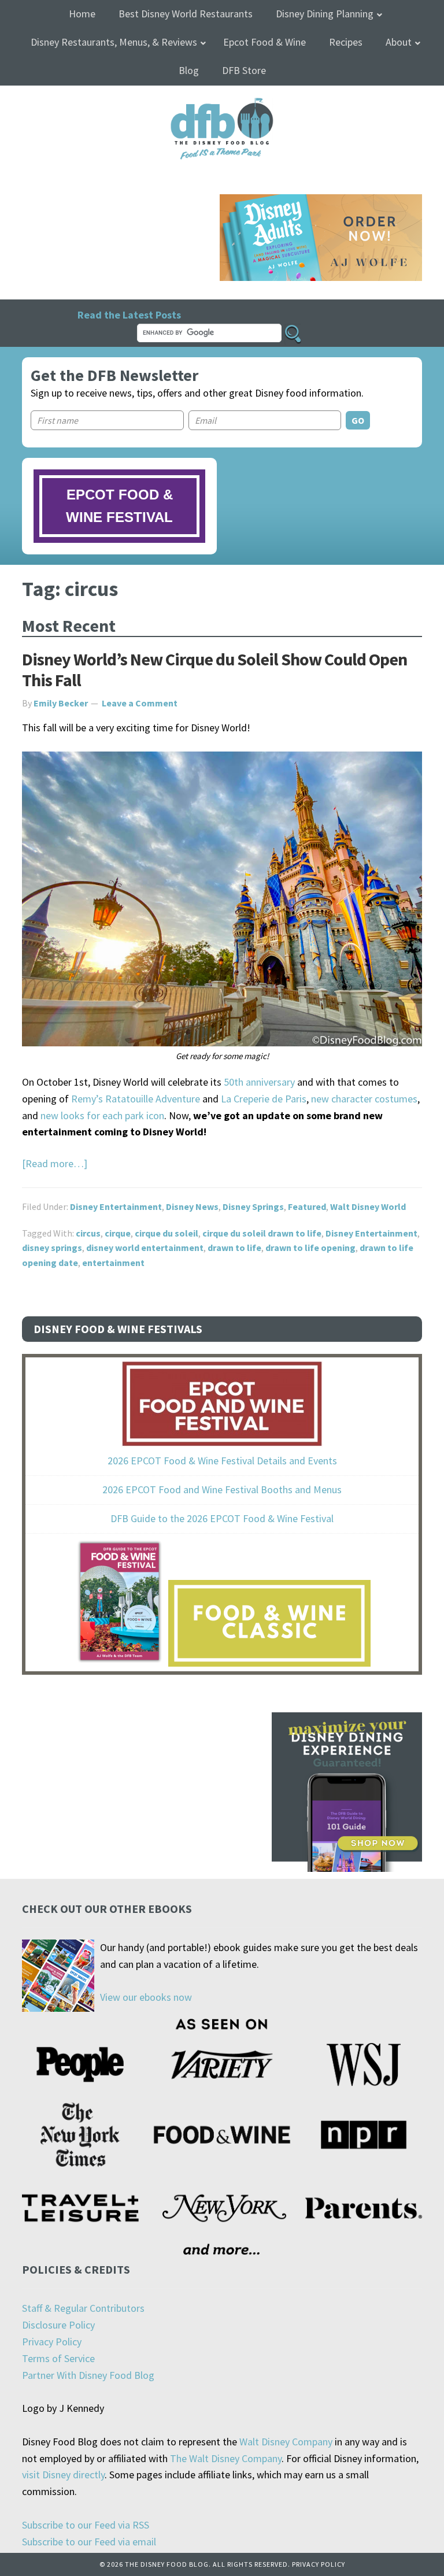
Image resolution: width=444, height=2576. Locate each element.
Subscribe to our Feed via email (89, 2542)
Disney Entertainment (116, 1206)
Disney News (192, 1206)
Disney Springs (253, 1206)
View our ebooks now (146, 1997)
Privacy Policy (52, 2342)
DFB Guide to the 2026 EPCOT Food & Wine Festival (222, 1518)
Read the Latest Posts (129, 315)
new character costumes (364, 1099)
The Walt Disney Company (226, 2458)
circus (88, 1233)
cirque (118, 1233)
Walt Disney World (368, 1206)
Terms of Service (58, 2358)
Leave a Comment (140, 703)
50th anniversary (259, 1082)
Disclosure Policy (58, 2325)
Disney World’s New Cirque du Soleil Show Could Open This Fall (214, 669)
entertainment (113, 1263)
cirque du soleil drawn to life (262, 1233)
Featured (307, 1206)
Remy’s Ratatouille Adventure (136, 1099)
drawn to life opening (310, 1248)
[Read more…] (55, 1163)
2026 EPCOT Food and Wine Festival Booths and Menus (222, 1489)
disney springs (52, 1248)
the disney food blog (222, 105)
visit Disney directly (63, 2475)
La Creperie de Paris (264, 1099)
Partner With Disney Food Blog (88, 2375)
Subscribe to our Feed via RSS (86, 2525)
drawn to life (234, 1248)
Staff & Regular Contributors (83, 2308)
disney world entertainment (145, 1248)
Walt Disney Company (286, 2442)
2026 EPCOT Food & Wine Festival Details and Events (222, 1461)
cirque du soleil (166, 1233)
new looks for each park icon (102, 1115)
